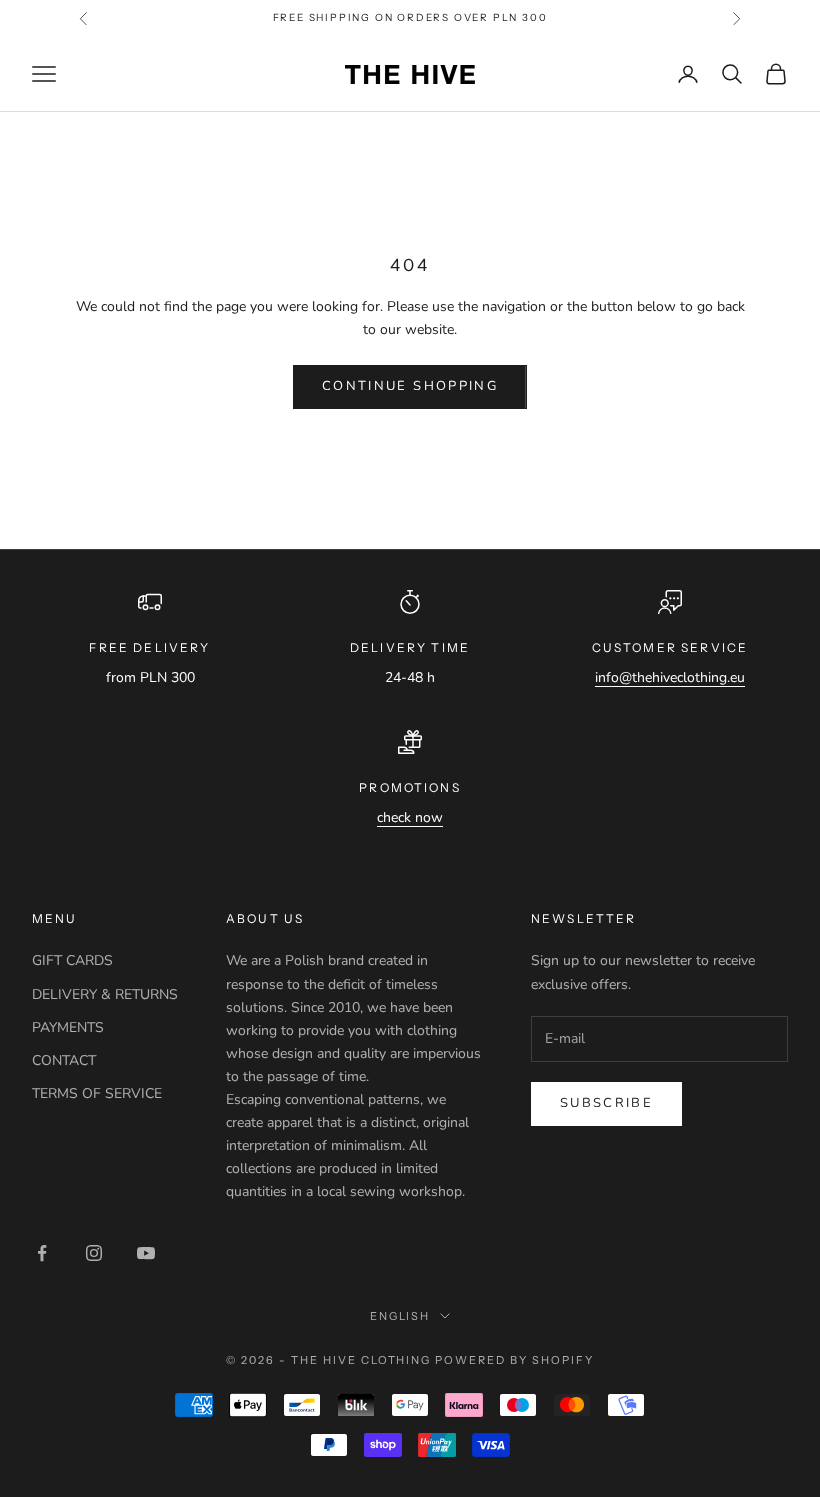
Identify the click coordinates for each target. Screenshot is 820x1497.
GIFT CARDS (72, 960)
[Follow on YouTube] (146, 1253)
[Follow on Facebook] (42, 1253)
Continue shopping (410, 386)
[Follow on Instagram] (94, 1253)
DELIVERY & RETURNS (105, 994)
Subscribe (606, 1103)
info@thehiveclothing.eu (670, 677)
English (400, 1316)
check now (410, 817)
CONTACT (64, 1060)
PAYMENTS (68, 1027)
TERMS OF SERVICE (97, 1093)
